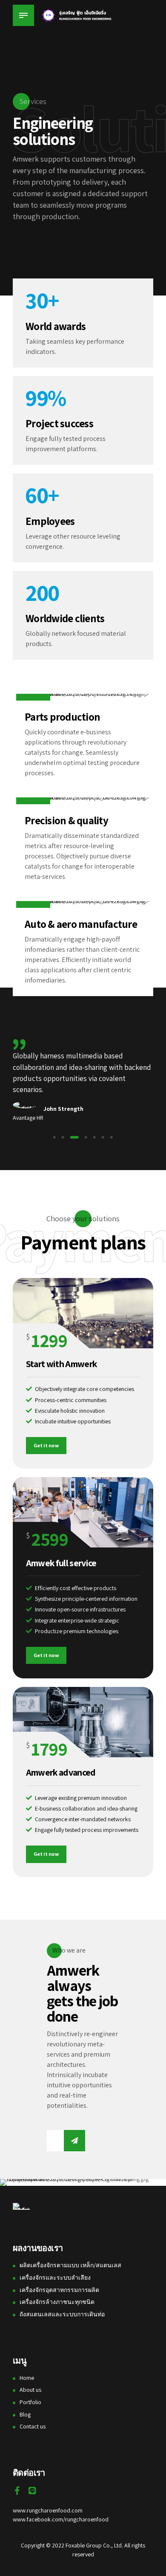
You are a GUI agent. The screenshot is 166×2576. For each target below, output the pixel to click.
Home (27, 2378)
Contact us (33, 2426)
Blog (25, 2414)
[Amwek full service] (83, 1512)
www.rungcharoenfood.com (48, 2510)
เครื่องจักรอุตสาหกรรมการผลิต (59, 2290)
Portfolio (30, 2402)
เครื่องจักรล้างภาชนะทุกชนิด (57, 2302)
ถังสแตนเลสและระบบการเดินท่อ (62, 2314)
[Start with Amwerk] (83, 1313)
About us (30, 2390)
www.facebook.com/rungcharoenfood (61, 2519)
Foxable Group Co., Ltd (94, 2545)
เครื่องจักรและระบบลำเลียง (55, 2278)
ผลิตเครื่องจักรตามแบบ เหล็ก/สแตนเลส (70, 2265)
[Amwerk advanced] (83, 1722)
